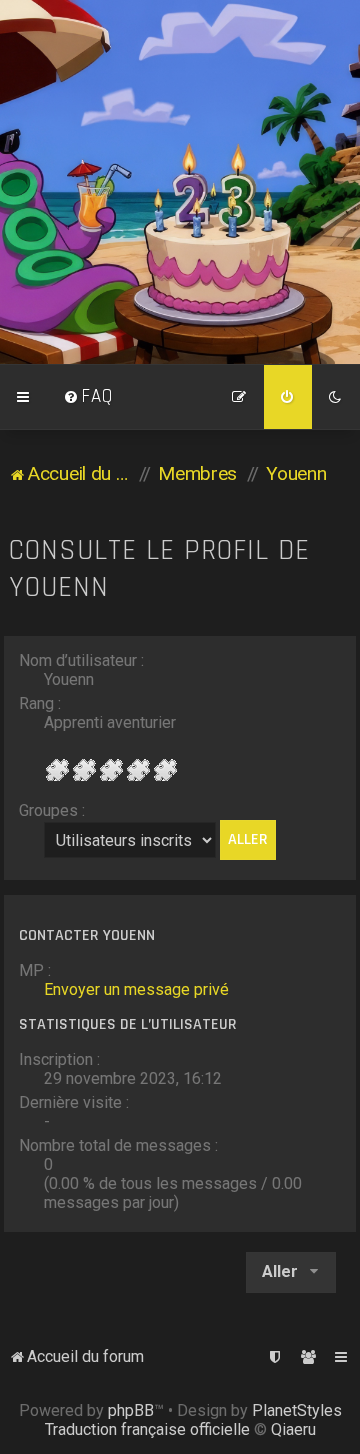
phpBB (131, 1410)
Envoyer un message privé (136, 989)
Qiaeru (293, 1429)
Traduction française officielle (147, 1429)
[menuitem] (88, 397)
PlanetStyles (297, 1410)
